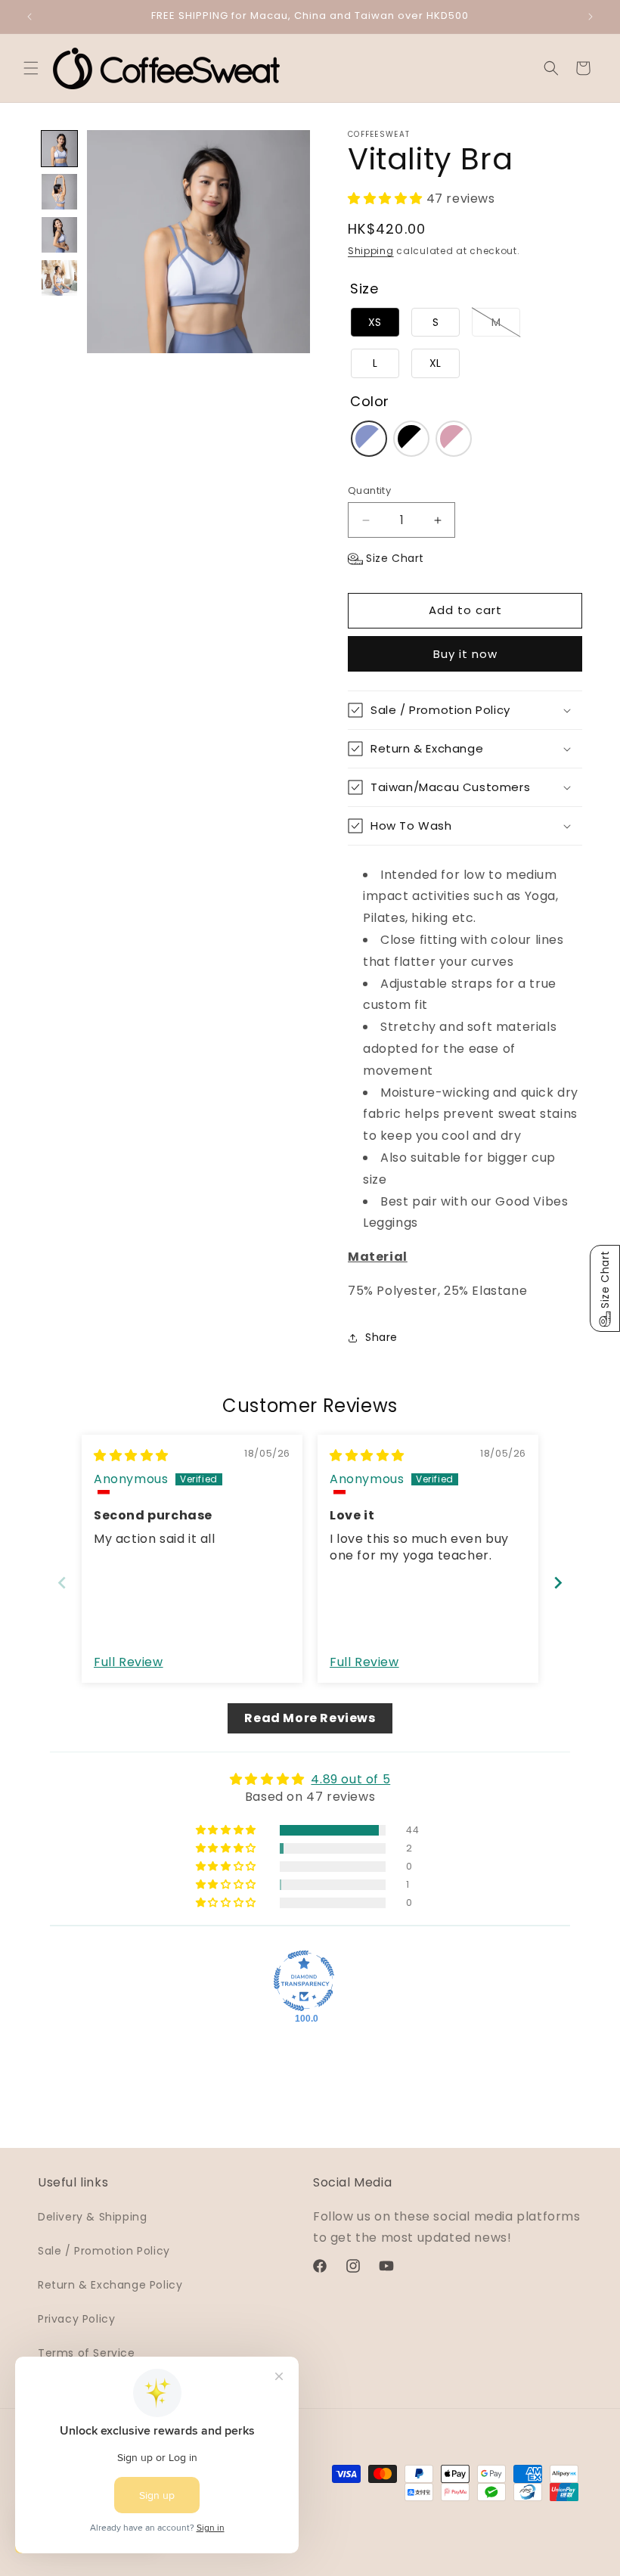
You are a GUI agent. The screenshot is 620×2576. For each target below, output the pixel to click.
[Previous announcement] (29, 17)
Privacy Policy (76, 2319)
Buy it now (465, 654)
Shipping (371, 251)
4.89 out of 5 (350, 1779)
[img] (131, 1456)
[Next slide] (558, 1583)
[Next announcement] (591, 17)
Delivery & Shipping (92, 2217)
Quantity (369, 490)
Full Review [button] (129, 1662)
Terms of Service (87, 2353)
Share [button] (381, 1337)
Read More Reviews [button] (310, 1718)
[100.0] (304, 1981)
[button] (31, 68)
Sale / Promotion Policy (104, 2251)
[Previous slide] (62, 1583)
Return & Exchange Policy (110, 2285)
